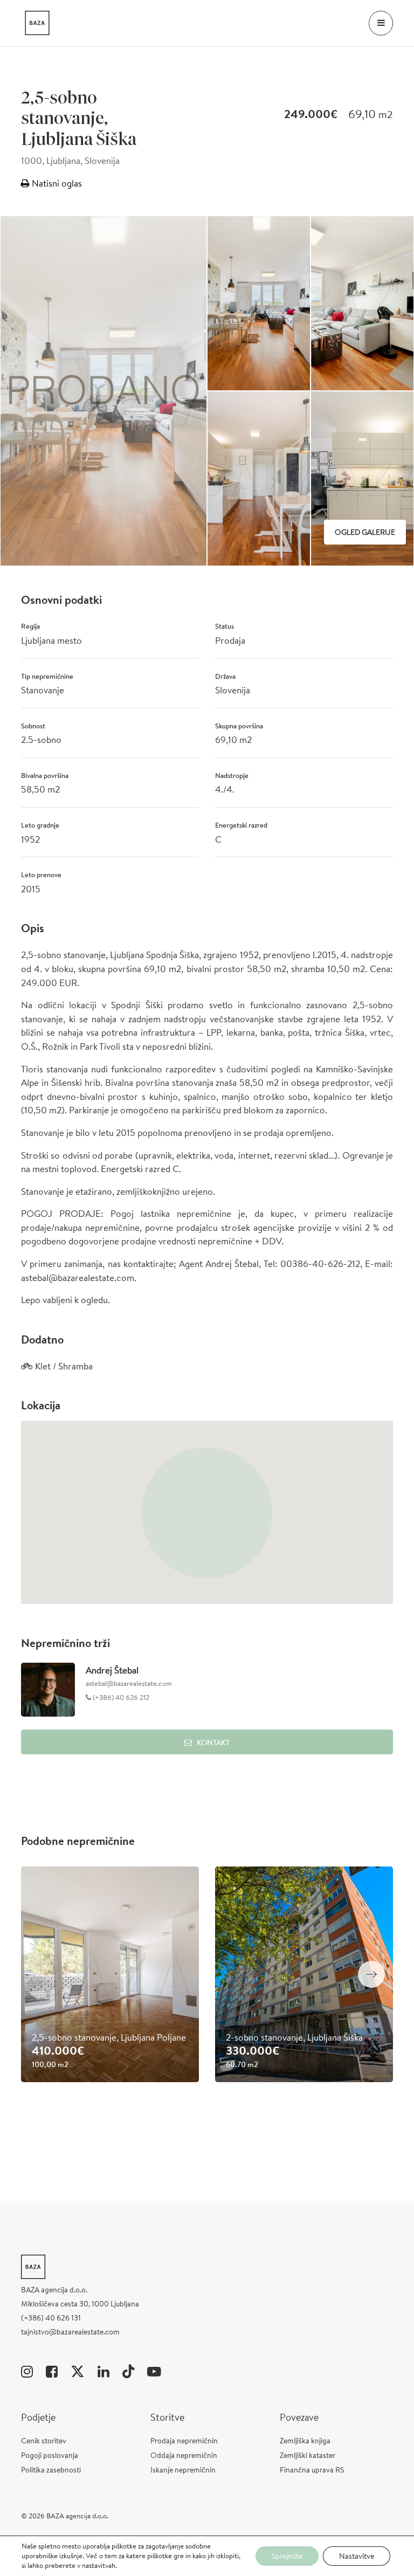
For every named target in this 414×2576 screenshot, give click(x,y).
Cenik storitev (44, 2441)
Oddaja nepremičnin (184, 2455)
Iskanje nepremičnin (183, 2470)
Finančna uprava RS (312, 2470)
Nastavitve (357, 2556)
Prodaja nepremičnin (184, 2441)
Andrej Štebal (112, 1670)
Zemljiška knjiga (305, 2441)
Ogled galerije (365, 532)
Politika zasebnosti (51, 2470)
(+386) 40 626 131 (51, 2318)
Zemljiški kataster (308, 2455)
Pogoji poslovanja (50, 2455)
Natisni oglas (56, 183)
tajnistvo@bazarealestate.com (70, 2332)
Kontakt (213, 1742)
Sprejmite (287, 2556)
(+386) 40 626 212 (120, 1697)
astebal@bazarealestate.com (129, 1683)
